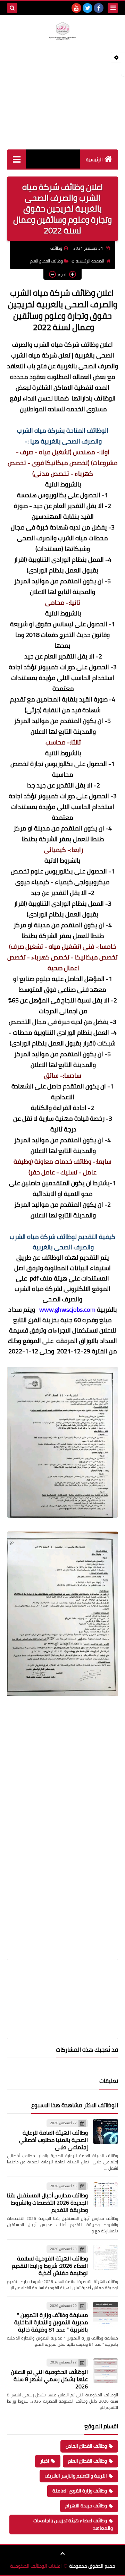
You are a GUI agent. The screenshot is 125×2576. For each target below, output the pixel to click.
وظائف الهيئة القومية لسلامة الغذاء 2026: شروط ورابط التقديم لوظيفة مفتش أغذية (50, 2266)
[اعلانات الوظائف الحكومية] (62, 31)
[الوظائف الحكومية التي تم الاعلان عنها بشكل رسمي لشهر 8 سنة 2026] (106, 2371)
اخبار (45, 2461)
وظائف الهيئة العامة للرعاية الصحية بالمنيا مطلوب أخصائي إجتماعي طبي (53, 2140)
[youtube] (76, 8)
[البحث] (12, 8)
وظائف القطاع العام (47, 261)
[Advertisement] (62, 103)
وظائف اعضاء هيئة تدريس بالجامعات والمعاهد (73, 2524)
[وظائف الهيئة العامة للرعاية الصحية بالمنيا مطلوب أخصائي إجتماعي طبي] (106, 2131)
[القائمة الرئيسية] (16, 159)
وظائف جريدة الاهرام (86, 2506)
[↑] (62, 2553)
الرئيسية (94, 160)
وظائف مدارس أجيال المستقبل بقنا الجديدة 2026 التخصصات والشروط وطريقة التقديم (47, 2203)
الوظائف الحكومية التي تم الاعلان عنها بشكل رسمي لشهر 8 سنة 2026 (49, 2379)
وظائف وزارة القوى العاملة (80, 2491)
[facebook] (99, 8)
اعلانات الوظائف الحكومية (36, 2566)
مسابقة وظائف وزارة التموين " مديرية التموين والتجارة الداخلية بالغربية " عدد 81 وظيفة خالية (51, 2322)
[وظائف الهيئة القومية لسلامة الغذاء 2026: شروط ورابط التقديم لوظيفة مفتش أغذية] (106, 2257)
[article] (62, 1983)
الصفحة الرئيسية (90, 261)
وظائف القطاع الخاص (86, 2446)
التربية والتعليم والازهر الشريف (76, 2476)
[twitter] (87, 8)
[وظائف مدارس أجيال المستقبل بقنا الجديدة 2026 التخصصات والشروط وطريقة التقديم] (106, 2195)
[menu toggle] (113, 8)
